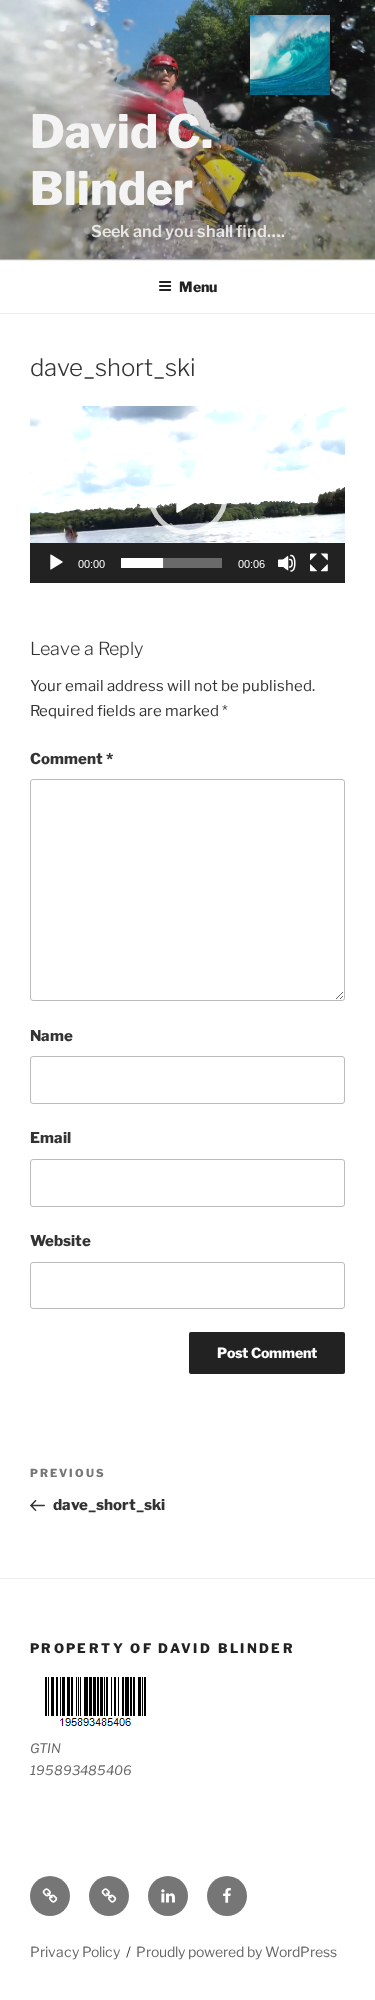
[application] (187, 494)
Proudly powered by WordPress (236, 1951)
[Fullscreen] (319, 563)
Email (50, 1138)
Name (51, 1036)
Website (60, 1241)
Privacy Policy (75, 1951)
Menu (198, 286)
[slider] (171, 563)
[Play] (56, 563)
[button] (188, 495)
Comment (71, 759)
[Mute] (287, 563)
